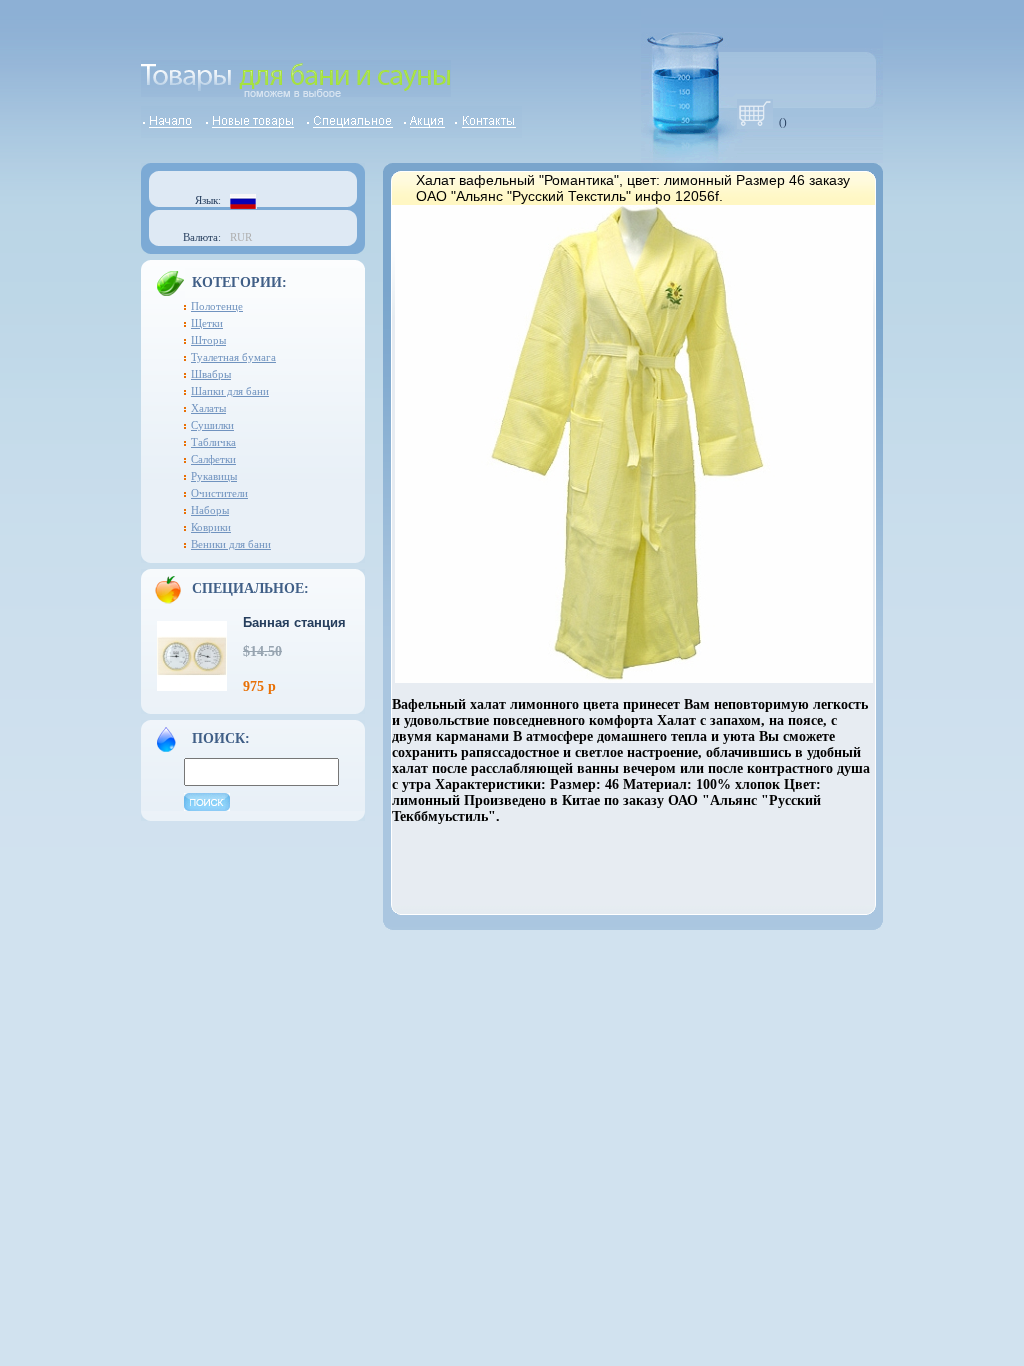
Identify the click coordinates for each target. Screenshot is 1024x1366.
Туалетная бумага (233, 357)
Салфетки (213, 459)
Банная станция (294, 622)
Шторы (208, 340)
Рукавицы (214, 476)
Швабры (211, 374)
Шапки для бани (230, 391)
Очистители (219, 493)
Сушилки (212, 425)
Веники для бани (231, 544)
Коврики (211, 527)
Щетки (207, 323)
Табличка (213, 442)
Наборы (210, 510)
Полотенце (217, 306)
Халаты (208, 408)
